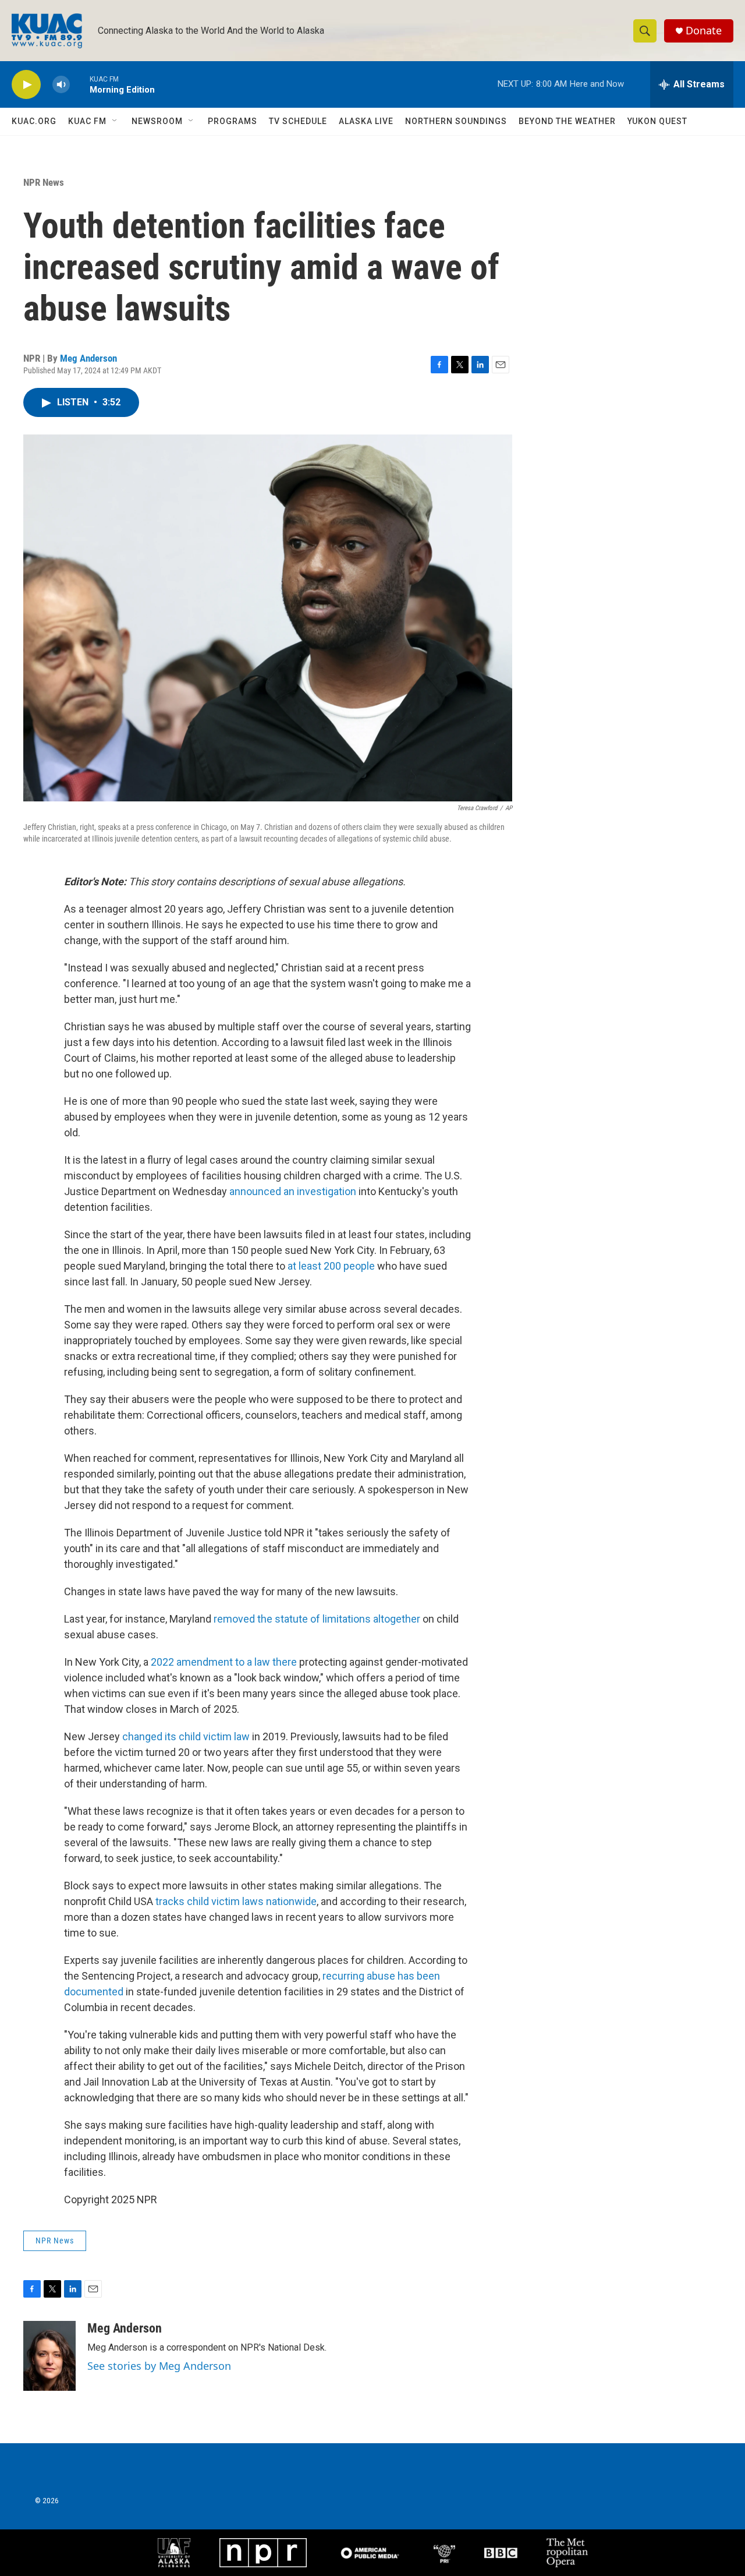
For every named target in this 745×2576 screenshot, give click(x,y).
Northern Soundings (456, 121)
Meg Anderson (88, 358)
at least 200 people (331, 1266)
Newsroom (157, 121)
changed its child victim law (186, 1736)
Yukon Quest (657, 121)
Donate (704, 31)
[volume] (61, 85)
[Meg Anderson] (49, 2356)
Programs (233, 121)
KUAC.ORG (34, 121)
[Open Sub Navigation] (115, 121)
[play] (26, 85)
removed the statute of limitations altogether (317, 1619)
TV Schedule (298, 121)
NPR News (44, 182)
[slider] (80, 84)
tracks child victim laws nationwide (236, 1901)
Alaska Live (366, 121)
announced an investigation (293, 1191)
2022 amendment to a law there (224, 1662)
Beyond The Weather (567, 121)
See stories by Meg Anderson (159, 2366)
